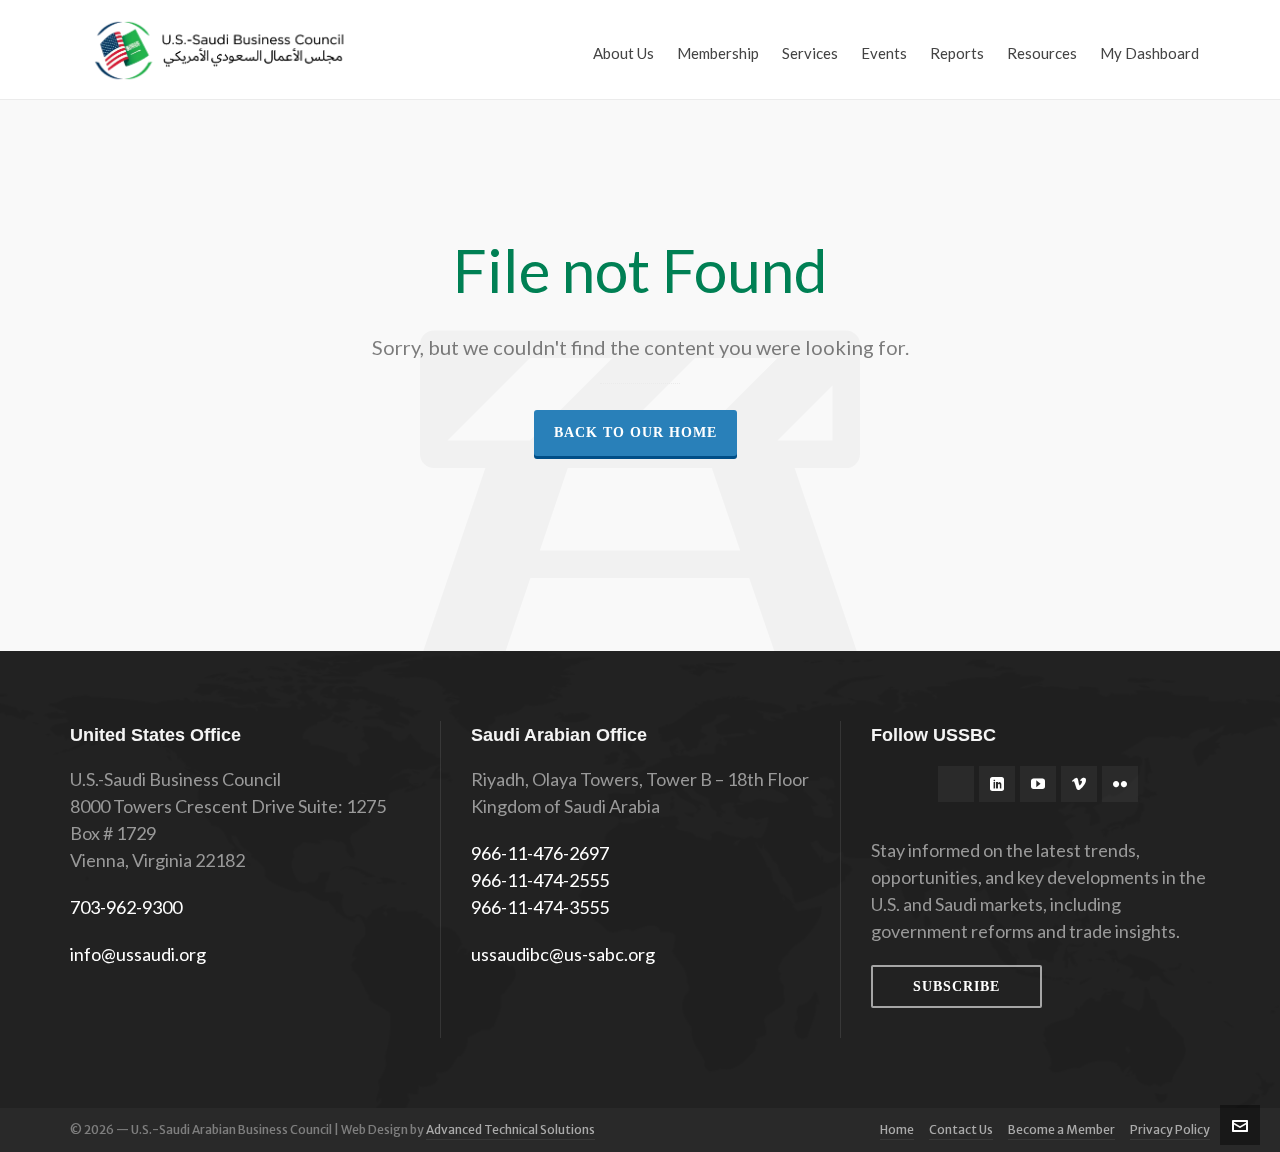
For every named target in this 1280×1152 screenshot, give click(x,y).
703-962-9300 (126, 907)
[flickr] (1120, 784)
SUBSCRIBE (956, 986)
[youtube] (1038, 784)
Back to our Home (635, 432)
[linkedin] (997, 784)
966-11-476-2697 (540, 853)
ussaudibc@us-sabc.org (563, 954)
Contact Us (961, 1129)
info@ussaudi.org (138, 954)
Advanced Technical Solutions (510, 1129)
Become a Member (1061, 1129)
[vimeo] (1079, 784)
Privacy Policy (1170, 1129)
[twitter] (956, 784)
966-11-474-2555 (540, 880)
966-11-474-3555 (540, 907)
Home (897, 1129)
